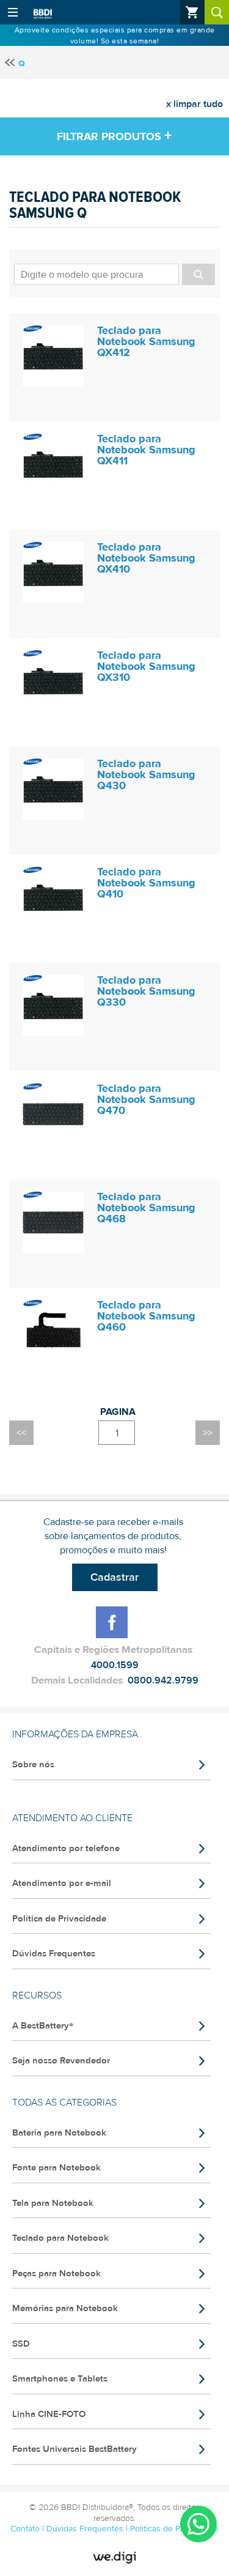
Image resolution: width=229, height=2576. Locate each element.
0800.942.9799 (163, 1680)
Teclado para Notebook (60, 2238)
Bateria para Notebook (59, 2133)
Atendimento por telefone (66, 1848)
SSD (21, 2344)
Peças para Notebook (56, 2273)
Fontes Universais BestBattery (75, 2449)
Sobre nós (33, 1765)
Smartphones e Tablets (60, 2379)
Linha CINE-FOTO (49, 2414)
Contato (26, 2529)
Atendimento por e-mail (62, 1883)
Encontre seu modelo (114, 273)
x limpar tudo (194, 104)
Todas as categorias (64, 2103)
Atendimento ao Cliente (72, 1818)
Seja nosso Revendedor (61, 2061)
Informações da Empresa (75, 1734)
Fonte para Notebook (56, 2168)
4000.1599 (115, 1665)
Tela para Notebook (53, 2203)
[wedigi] (115, 2558)
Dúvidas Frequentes (54, 1954)
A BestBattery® (43, 2026)
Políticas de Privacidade (174, 2529)
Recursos (37, 1995)
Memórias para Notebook (65, 2308)
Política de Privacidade (59, 1919)
